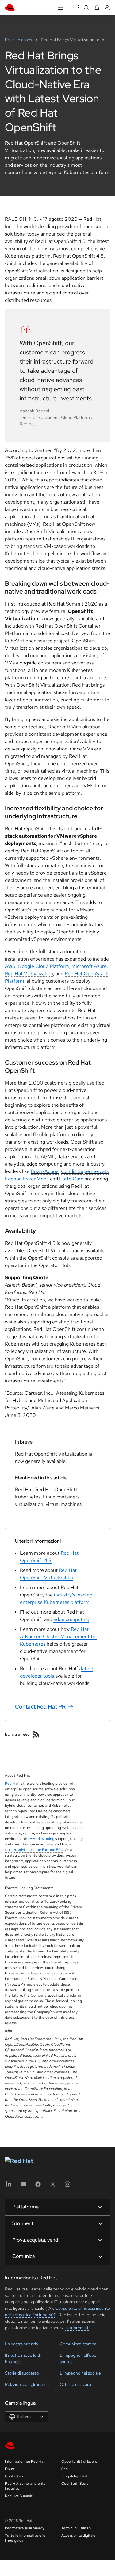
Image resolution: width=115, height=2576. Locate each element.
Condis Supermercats (85, 1171)
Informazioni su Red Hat (25, 2461)
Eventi (10, 2469)
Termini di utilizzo (76, 2528)
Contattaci (14, 2476)
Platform (15, 981)
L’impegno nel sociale (80, 2373)
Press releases (19, 40)
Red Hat (12, 1783)
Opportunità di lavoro (79, 2461)
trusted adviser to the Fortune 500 (34, 1850)
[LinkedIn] (9, 2186)
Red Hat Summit (19, 2496)
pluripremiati (77, 2328)
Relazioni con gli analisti (27, 2384)
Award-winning (42, 1839)
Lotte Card (71, 1179)
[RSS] (36, 1734)
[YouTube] (23, 2186)
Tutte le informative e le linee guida (25, 2538)
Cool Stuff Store (75, 2484)
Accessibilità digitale (78, 2535)
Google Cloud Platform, (45, 966)
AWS (10, 966)
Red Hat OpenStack (86, 974)
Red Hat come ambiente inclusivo (25, 2486)
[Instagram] (67, 2186)
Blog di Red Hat (75, 2476)
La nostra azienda (21, 2344)
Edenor (13, 1179)
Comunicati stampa (78, 2344)
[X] (53, 2186)
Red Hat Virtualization (29, 974)
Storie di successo (22, 2373)
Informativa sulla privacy (25, 2528)
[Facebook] (38, 2186)
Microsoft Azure (89, 966)
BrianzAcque (45, 1171)
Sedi (65, 2469)
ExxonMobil (36, 1179)
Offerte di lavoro (75, 2384)
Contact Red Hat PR (40, 1707)
